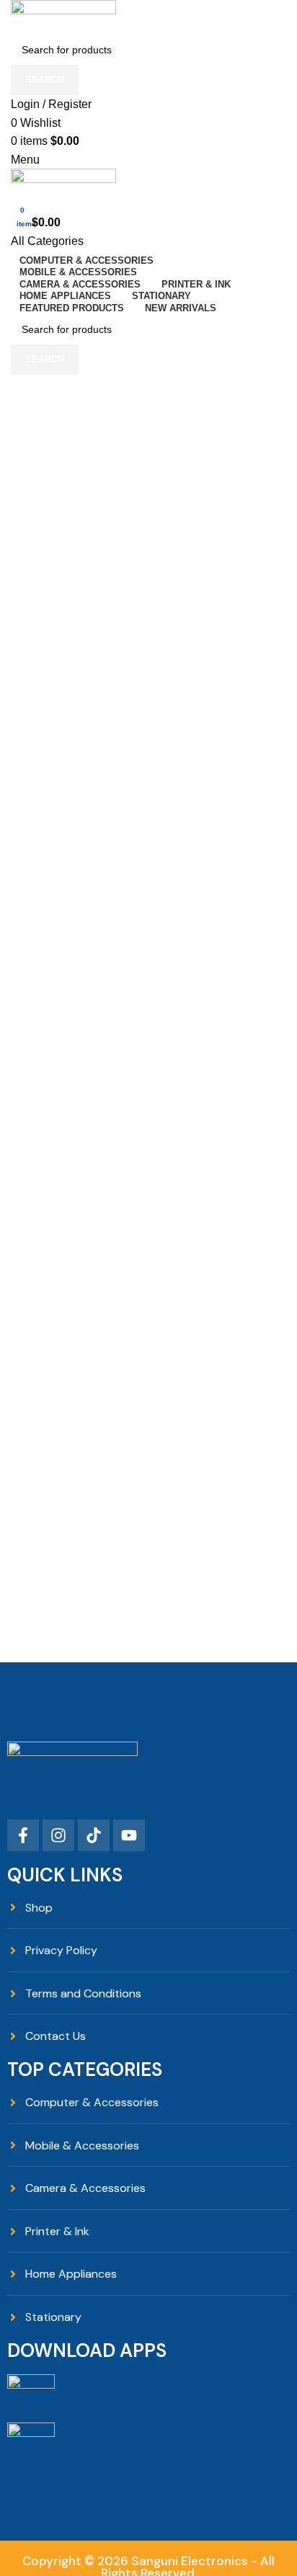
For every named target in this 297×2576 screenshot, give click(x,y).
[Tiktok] (94, 1835)
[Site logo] (63, 16)
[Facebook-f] (23, 1835)
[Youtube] (129, 1835)
